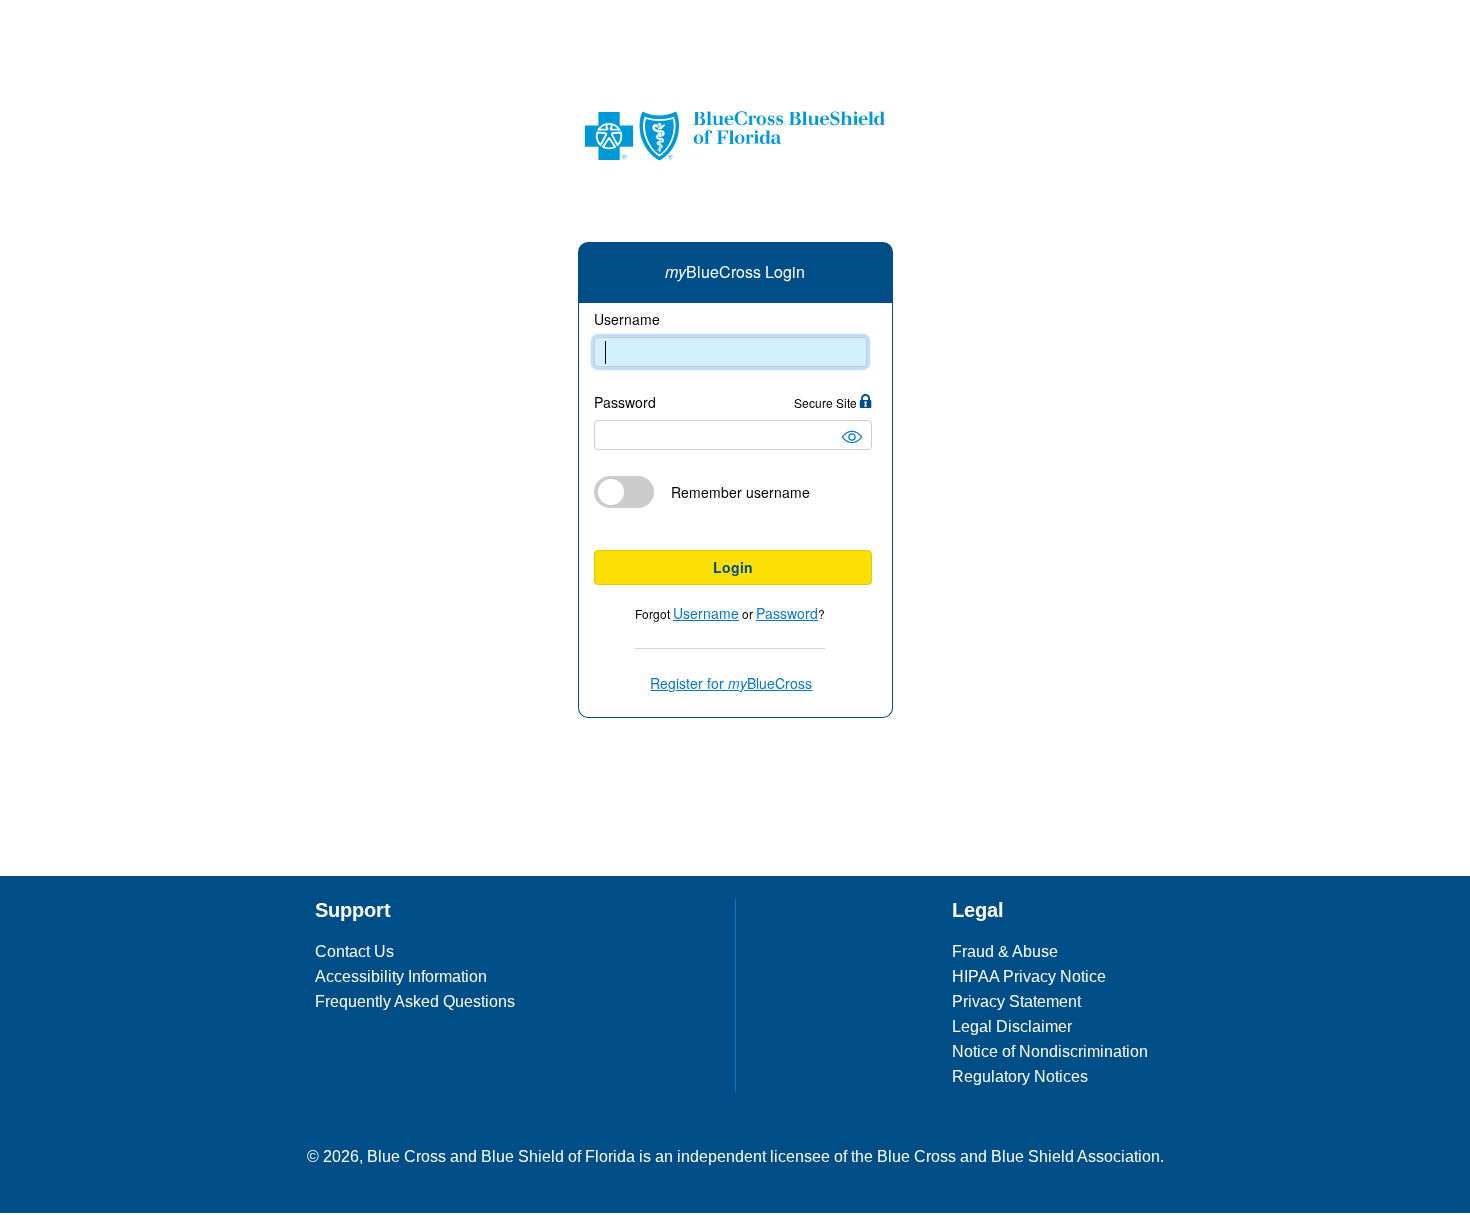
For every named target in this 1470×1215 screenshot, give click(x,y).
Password (727, 402)
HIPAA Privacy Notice (1029, 976)
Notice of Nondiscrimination (1050, 1051)
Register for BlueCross (731, 683)
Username (627, 319)
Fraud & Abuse (1005, 951)
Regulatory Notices (1020, 1076)
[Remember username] (733, 532)
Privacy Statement (1016, 1001)
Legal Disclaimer (1012, 1026)
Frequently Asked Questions (415, 1001)
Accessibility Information (401, 976)
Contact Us (354, 951)
